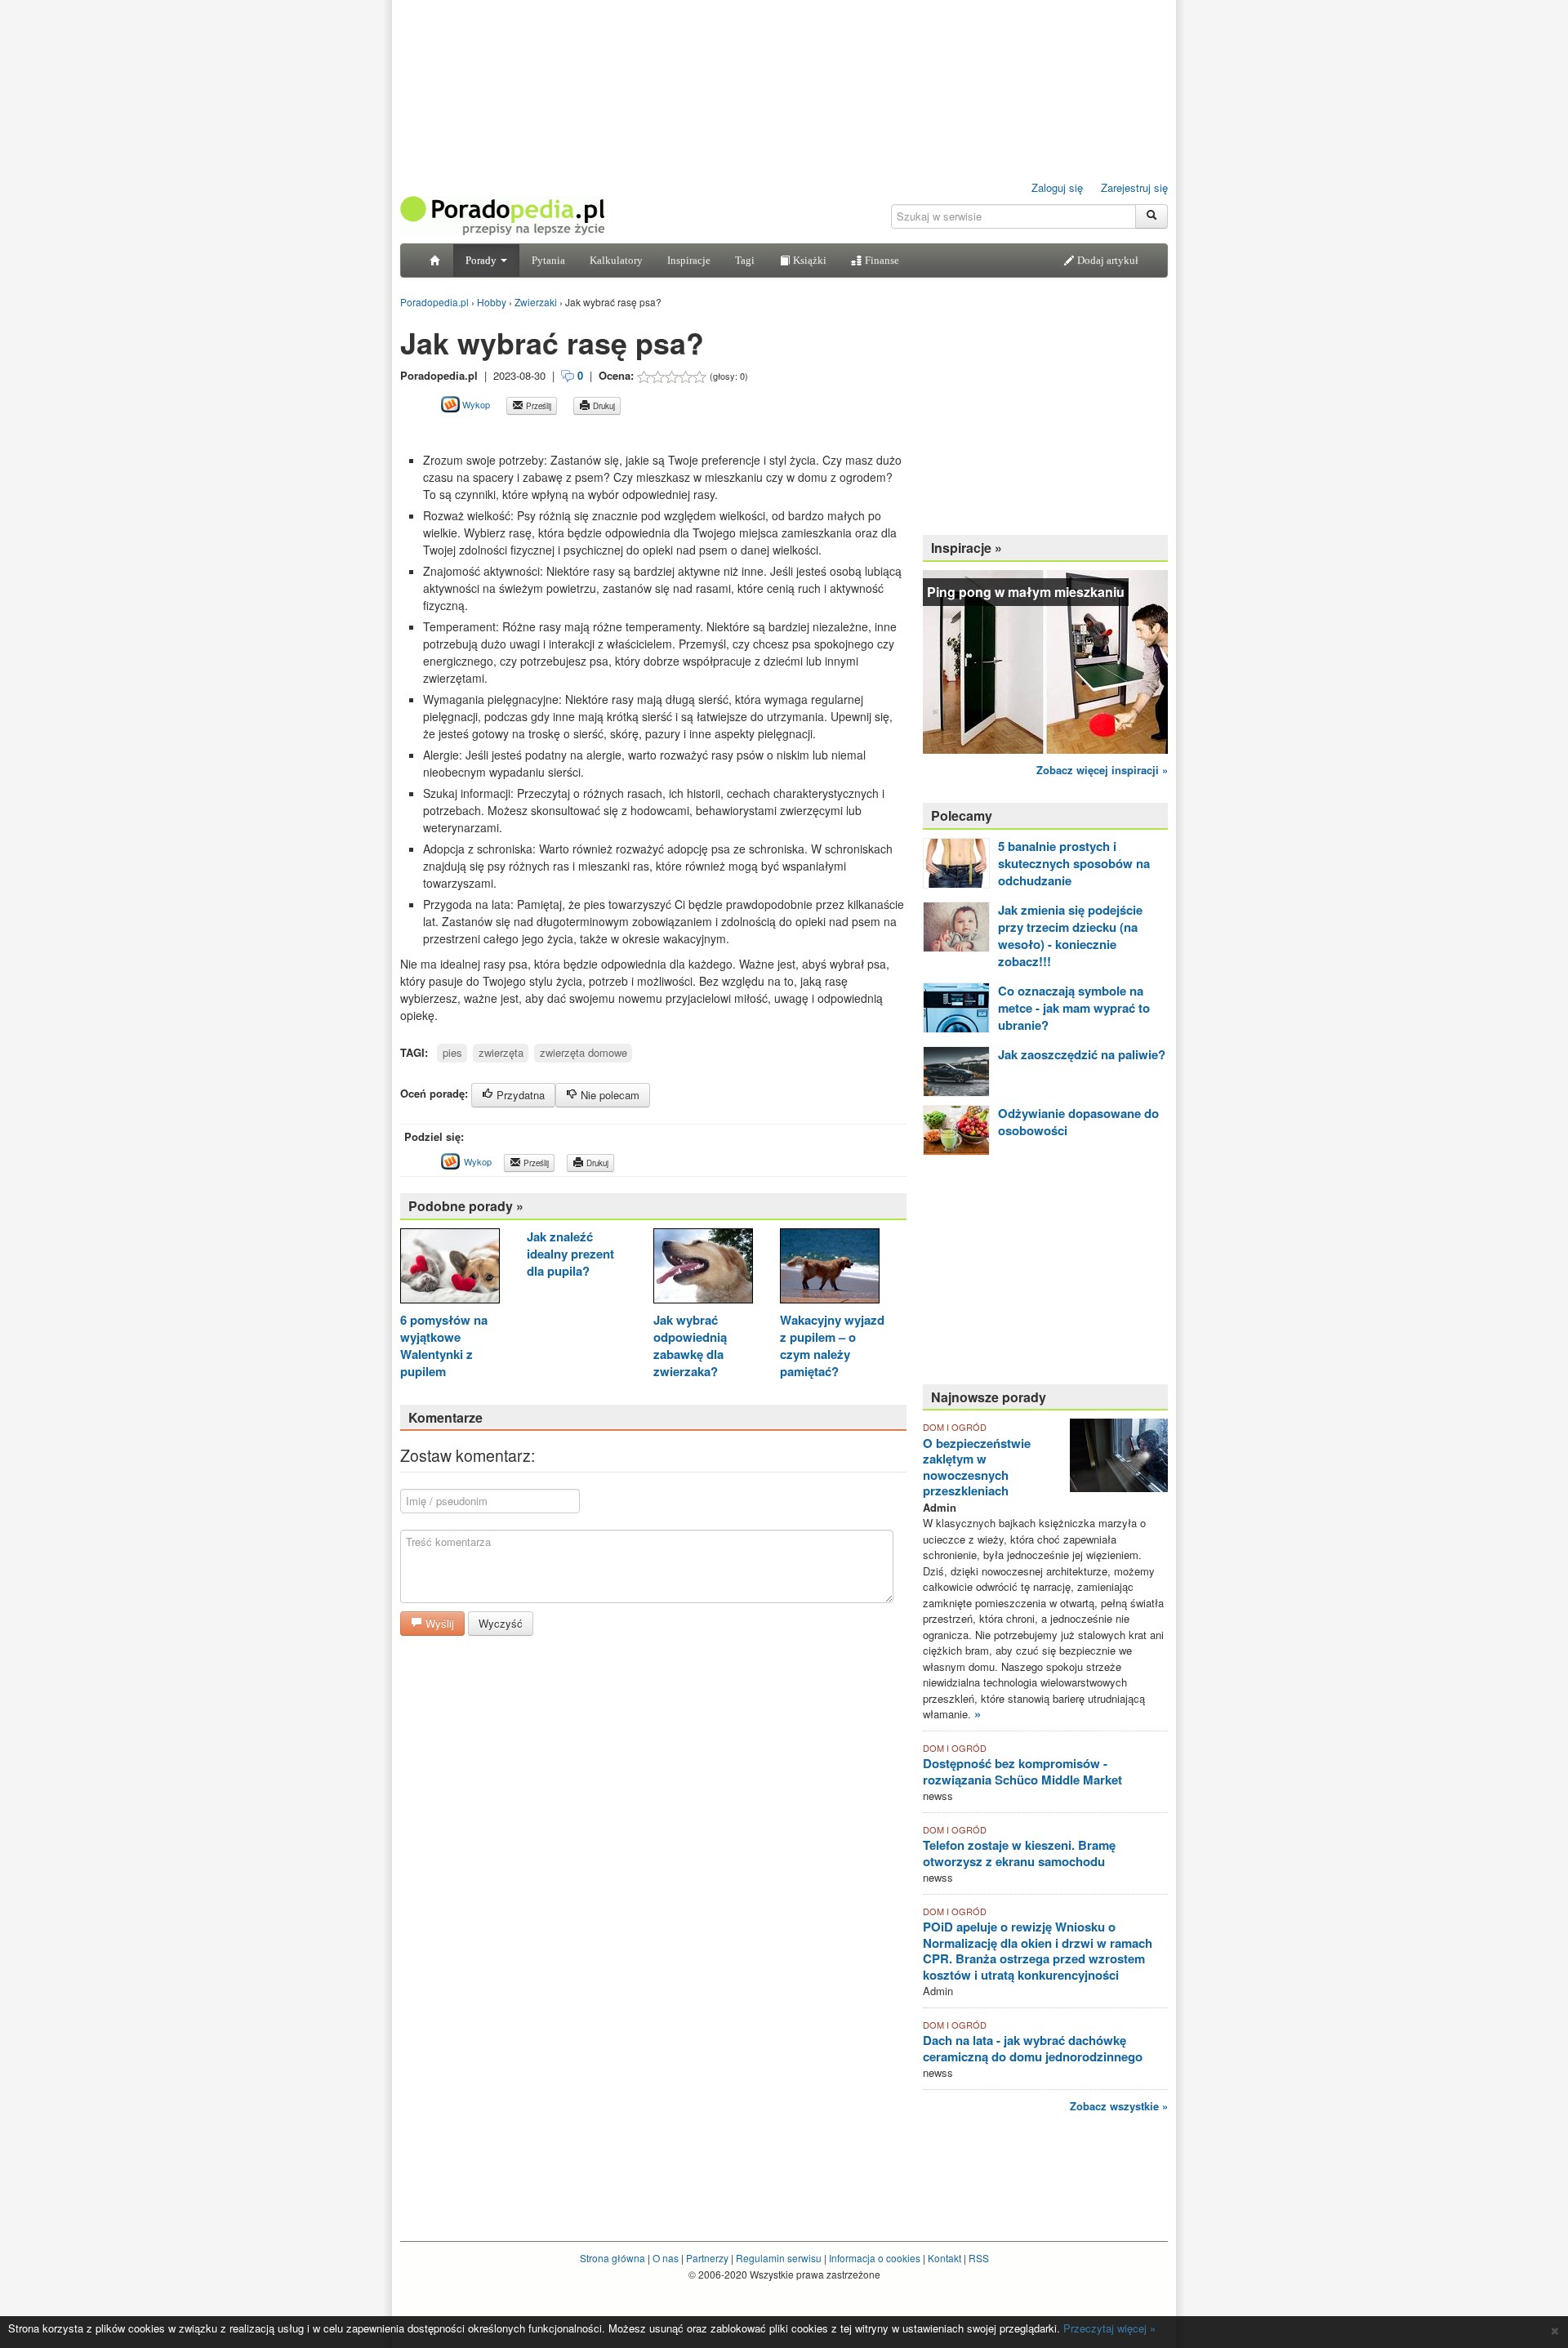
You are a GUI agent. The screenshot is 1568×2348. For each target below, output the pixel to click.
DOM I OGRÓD (955, 1427)
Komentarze (445, 1417)
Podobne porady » (466, 1206)
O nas (666, 2258)
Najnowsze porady (989, 1397)
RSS (979, 2258)
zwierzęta (501, 1052)
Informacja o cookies (875, 2258)
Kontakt (944, 2258)
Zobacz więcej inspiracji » (1102, 770)
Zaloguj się (1057, 187)
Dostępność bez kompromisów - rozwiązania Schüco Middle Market (1022, 1771)
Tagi (745, 260)
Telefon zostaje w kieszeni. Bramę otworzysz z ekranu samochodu (1019, 1853)
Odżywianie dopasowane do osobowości (1078, 1122)
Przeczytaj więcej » (1109, 2328)
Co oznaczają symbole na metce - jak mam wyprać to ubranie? (1074, 1008)
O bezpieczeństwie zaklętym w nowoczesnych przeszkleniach (977, 1467)
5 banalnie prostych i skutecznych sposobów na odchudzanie (1074, 863)
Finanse (881, 260)
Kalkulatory (616, 260)
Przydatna (519, 1095)
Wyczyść (501, 1623)
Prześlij (537, 406)
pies (452, 1052)
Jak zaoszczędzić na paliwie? (1082, 1054)
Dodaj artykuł (1107, 260)
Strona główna (612, 2258)
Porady (482, 260)
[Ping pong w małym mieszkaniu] (1045, 660)
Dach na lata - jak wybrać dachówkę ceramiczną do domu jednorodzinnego (1033, 2048)
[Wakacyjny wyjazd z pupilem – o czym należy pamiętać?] (830, 1268)
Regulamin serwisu (779, 2258)
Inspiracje (689, 260)
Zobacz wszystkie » (1119, 2106)
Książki (808, 260)
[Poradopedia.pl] (502, 214)
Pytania (548, 260)
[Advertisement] (591, 433)
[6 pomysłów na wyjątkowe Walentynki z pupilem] (450, 1268)
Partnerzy (707, 2258)
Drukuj (603, 406)
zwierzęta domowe (584, 1052)
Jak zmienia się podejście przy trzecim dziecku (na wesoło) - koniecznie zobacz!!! (1070, 936)
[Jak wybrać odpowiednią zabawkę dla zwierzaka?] (703, 1268)
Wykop (475, 404)
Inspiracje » (967, 548)
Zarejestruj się (1134, 187)
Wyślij (438, 1623)
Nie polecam (608, 1095)
